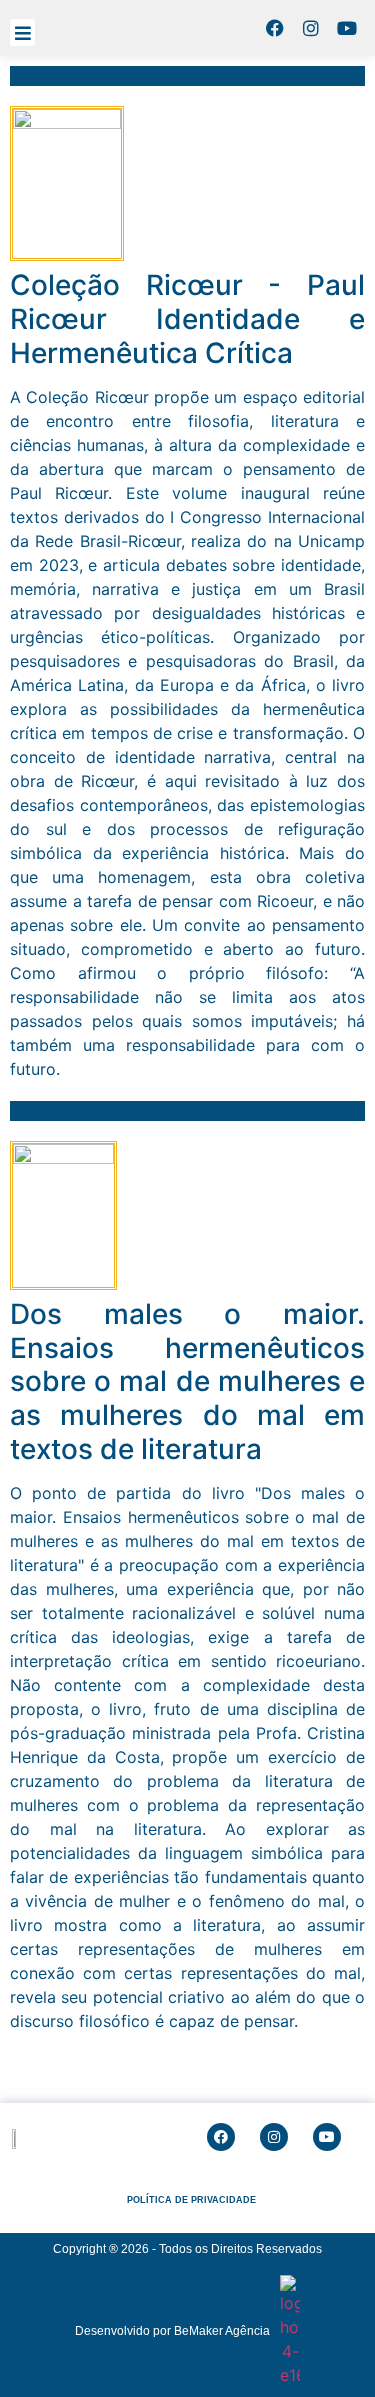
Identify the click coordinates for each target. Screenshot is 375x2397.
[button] (22, 32)
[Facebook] (275, 28)
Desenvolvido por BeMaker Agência (172, 2331)
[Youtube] (347, 28)
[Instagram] (311, 28)
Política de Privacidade (191, 2200)
